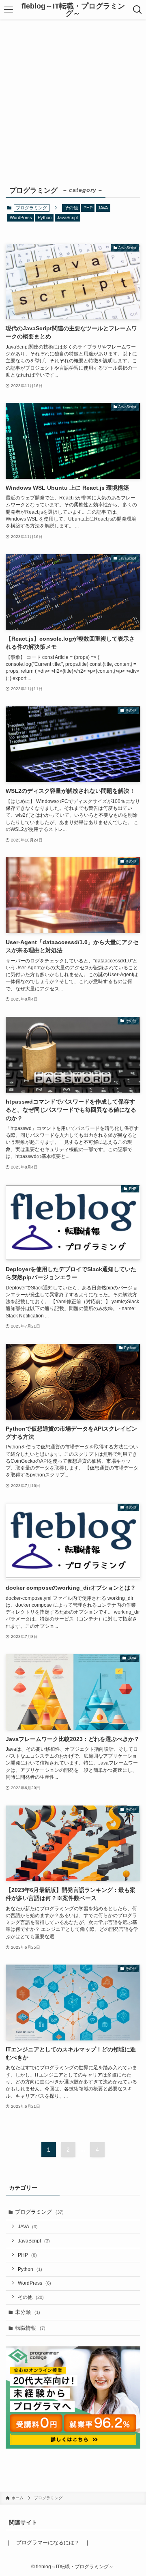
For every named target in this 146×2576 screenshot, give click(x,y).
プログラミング (39, 2212)
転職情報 (30, 2328)
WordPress (21, 217)
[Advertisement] (73, 97)
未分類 (28, 2312)
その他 (71, 208)
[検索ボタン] (137, 10)
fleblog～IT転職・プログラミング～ (73, 10)
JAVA (103, 208)
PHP (88, 208)
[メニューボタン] (9, 10)
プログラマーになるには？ (48, 2543)
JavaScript (67, 217)
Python (45, 217)
